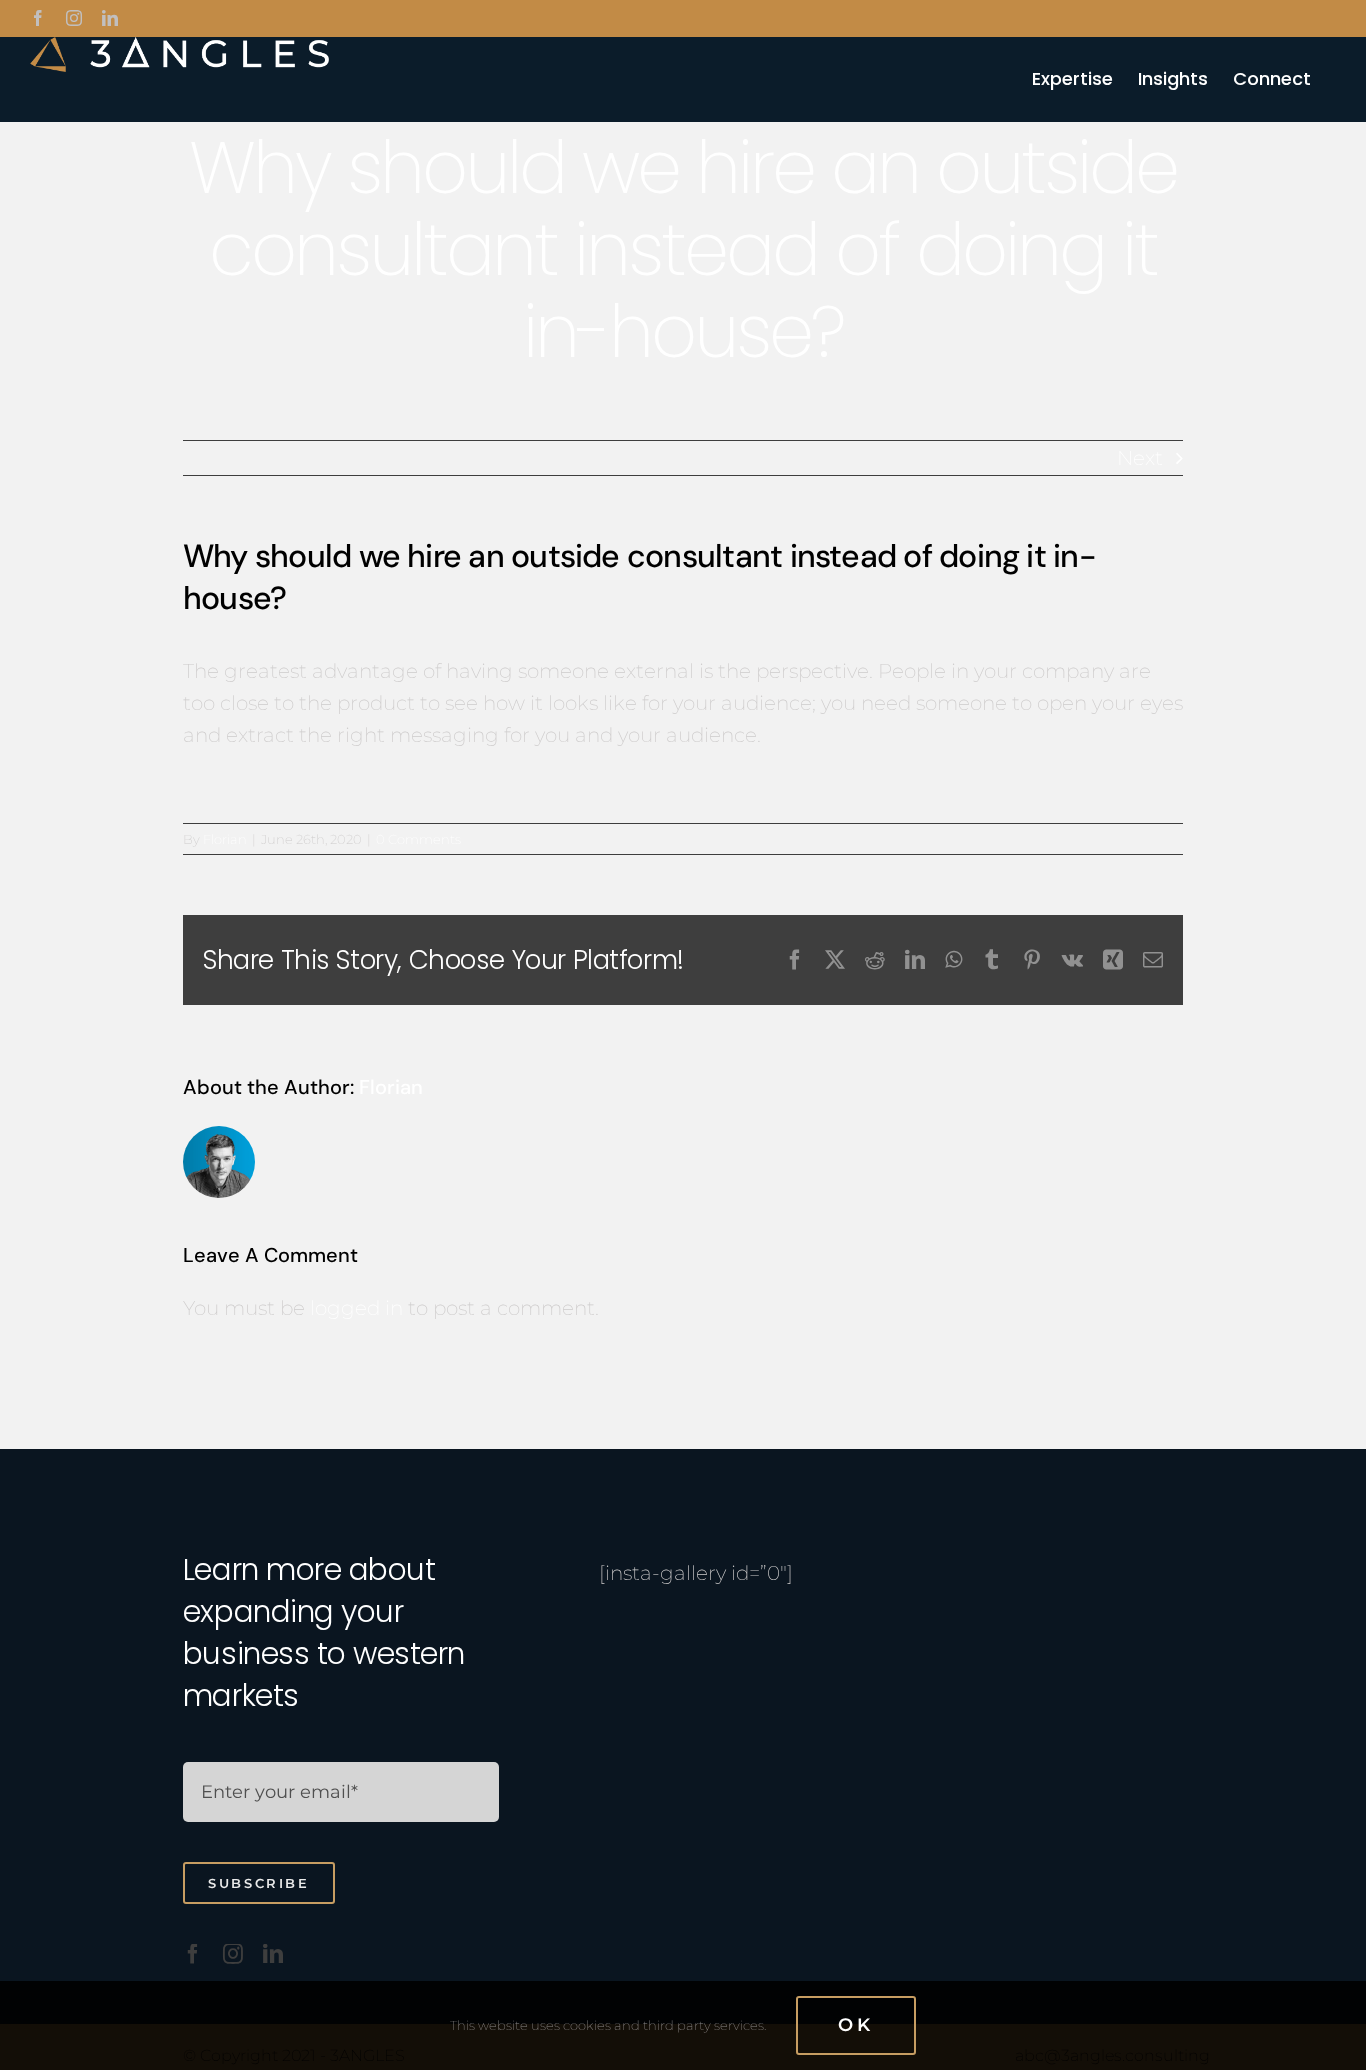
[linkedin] (273, 1954)
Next (1140, 458)
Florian (225, 839)
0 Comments (418, 839)
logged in (356, 1308)
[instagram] (233, 1954)
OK (855, 2025)
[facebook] (193, 1954)
